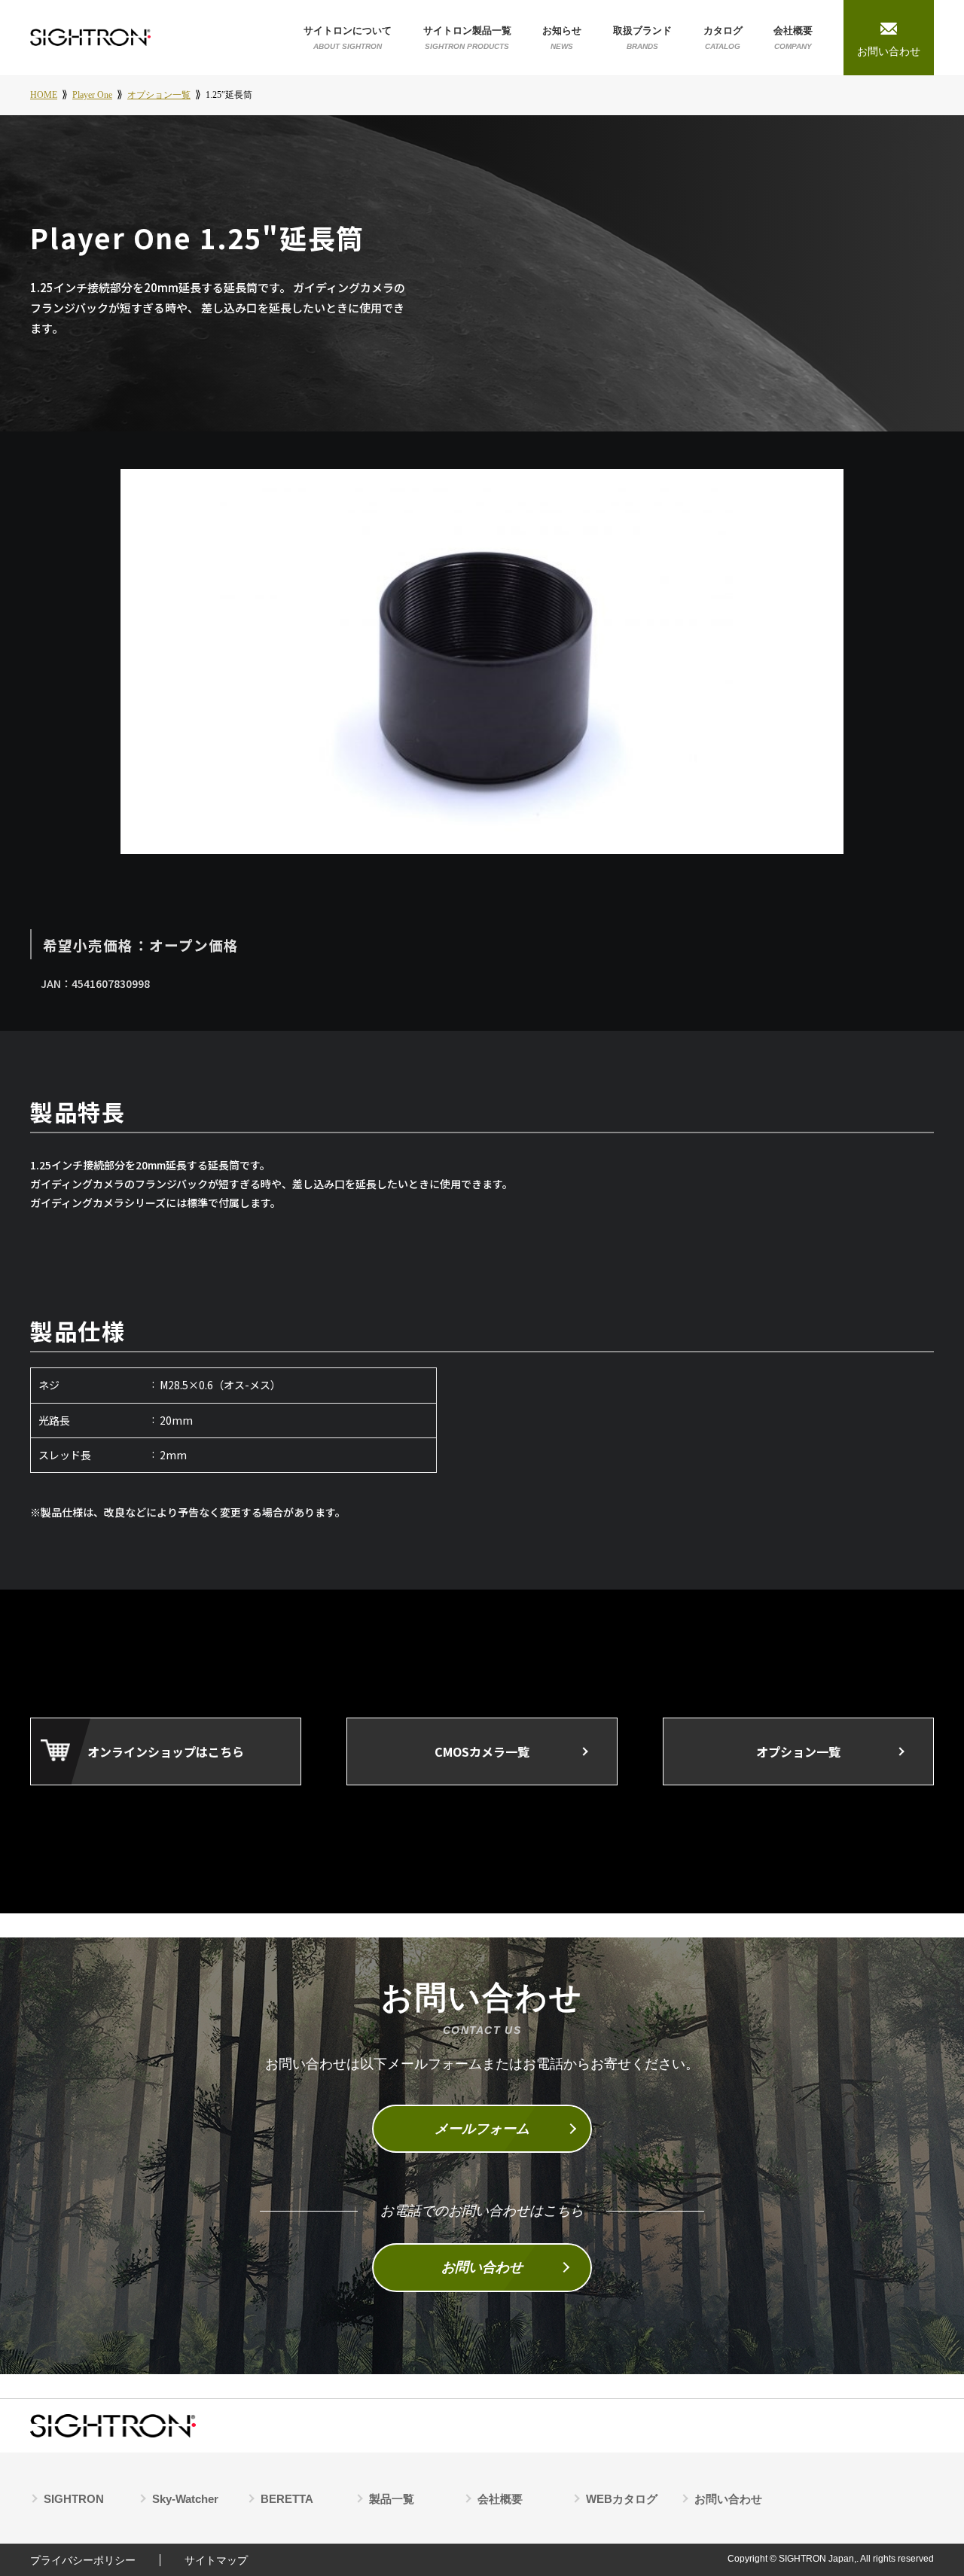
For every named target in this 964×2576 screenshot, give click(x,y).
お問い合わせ (482, 2267)
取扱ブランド (642, 37)
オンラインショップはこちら (166, 1751)
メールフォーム (482, 2129)
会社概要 (793, 37)
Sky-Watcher (185, 2499)
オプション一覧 (798, 1751)
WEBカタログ (622, 2499)
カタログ (723, 37)
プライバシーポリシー (83, 2560)
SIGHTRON (74, 2499)
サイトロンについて (348, 37)
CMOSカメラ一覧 (482, 1751)
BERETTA (287, 2499)
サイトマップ (216, 2560)
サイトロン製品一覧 (467, 37)
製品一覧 (392, 2499)
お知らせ (562, 37)
